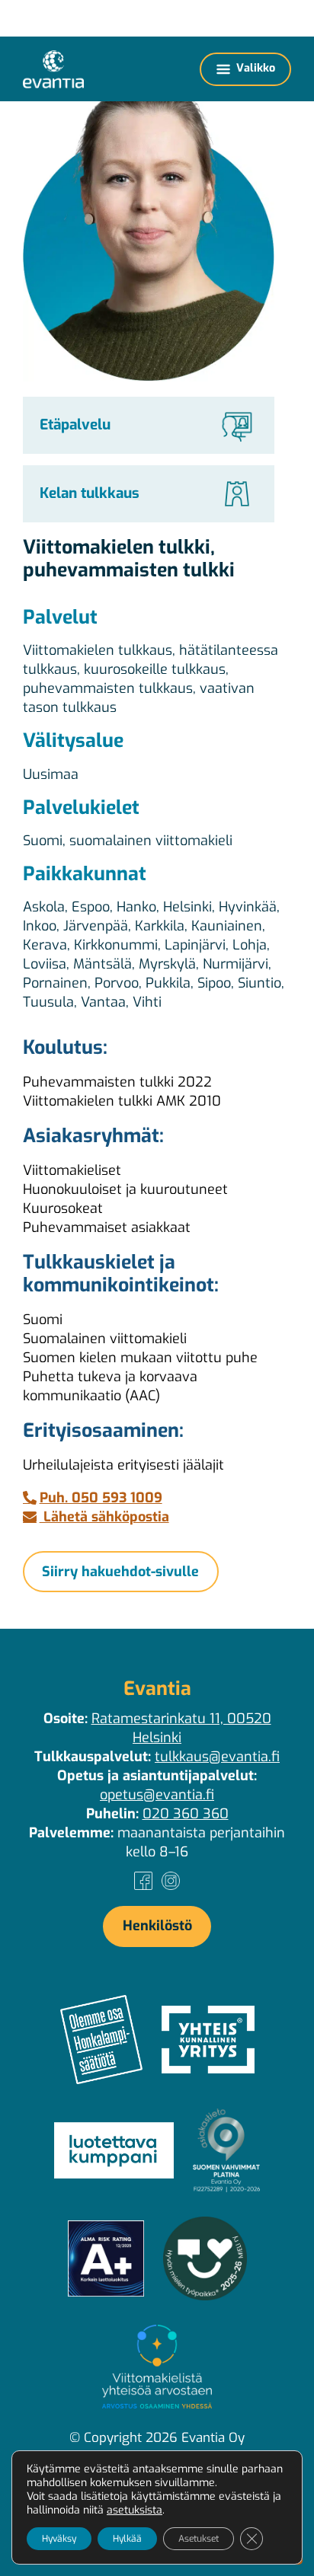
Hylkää (127, 2539)
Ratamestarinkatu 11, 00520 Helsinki (181, 1728)
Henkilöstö (157, 1926)
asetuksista (135, 2511)
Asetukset (199, 2539)
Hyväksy (59, 2539)
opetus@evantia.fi (157, 1795)
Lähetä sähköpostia (104, 1517)
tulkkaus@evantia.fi (217, 1757)
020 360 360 (186, 1814)
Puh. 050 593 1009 (101, 1498)
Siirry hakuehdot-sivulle (120, 1572)
